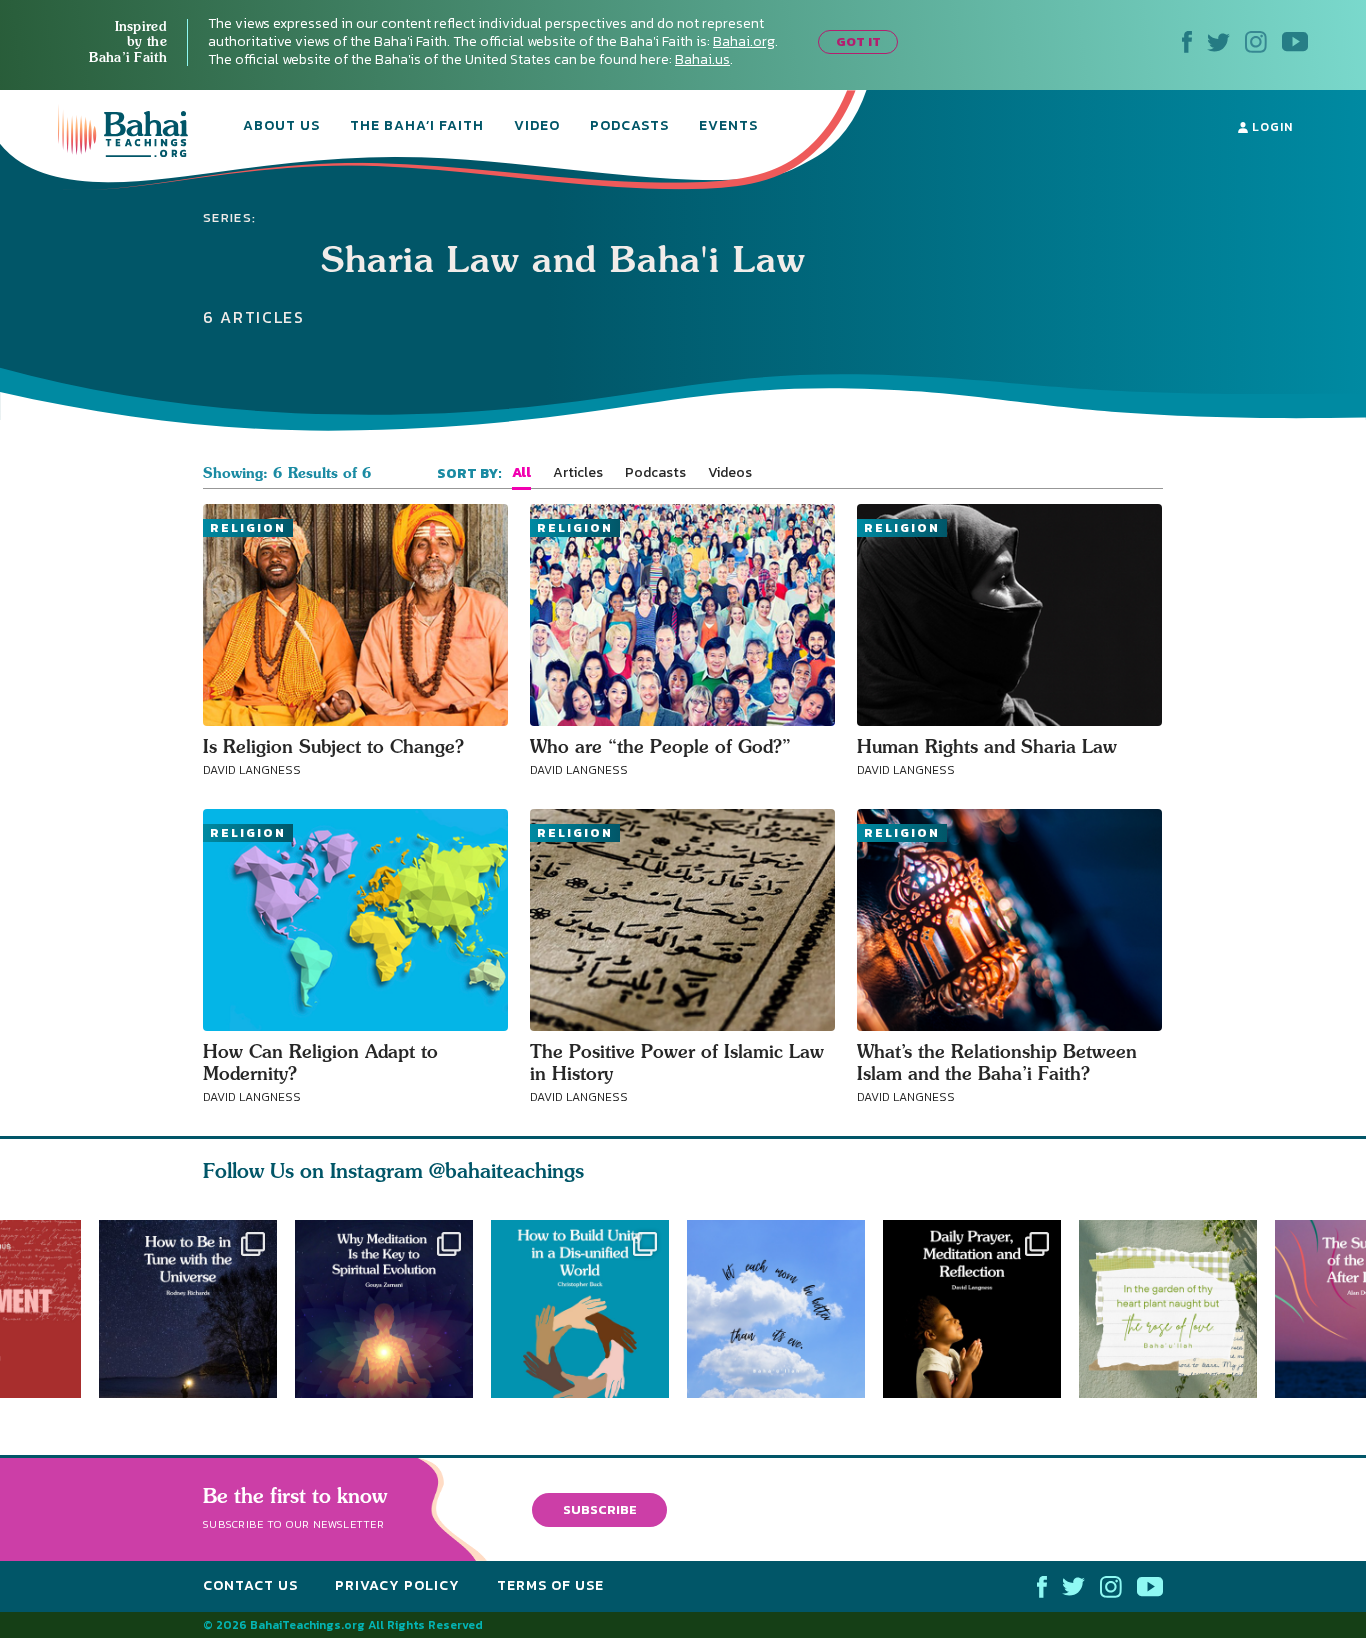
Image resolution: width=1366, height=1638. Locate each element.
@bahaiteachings (506, 1170)
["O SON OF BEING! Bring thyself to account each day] (981, 1309)
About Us (281, 127)
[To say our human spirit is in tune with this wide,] (188, 1309)
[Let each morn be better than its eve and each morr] (785, 1309)
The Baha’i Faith (417, 127)
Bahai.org (744, 41)
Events (728, 127)
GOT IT (858, 41)
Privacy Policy (397, 1585)
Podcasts (629, 127)
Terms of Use (550, 1585)
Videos (730, 473)
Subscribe (600, 1509)
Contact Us (250, 1585)
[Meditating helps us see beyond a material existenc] (384, 1309)
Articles (578, 473)
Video (537, 127)
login (1270, 127)
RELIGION (248, 528)
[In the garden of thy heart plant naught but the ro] (1177, 1309)
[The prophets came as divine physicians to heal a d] (589, 1309)
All (521, 473)
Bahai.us (702, 59)
